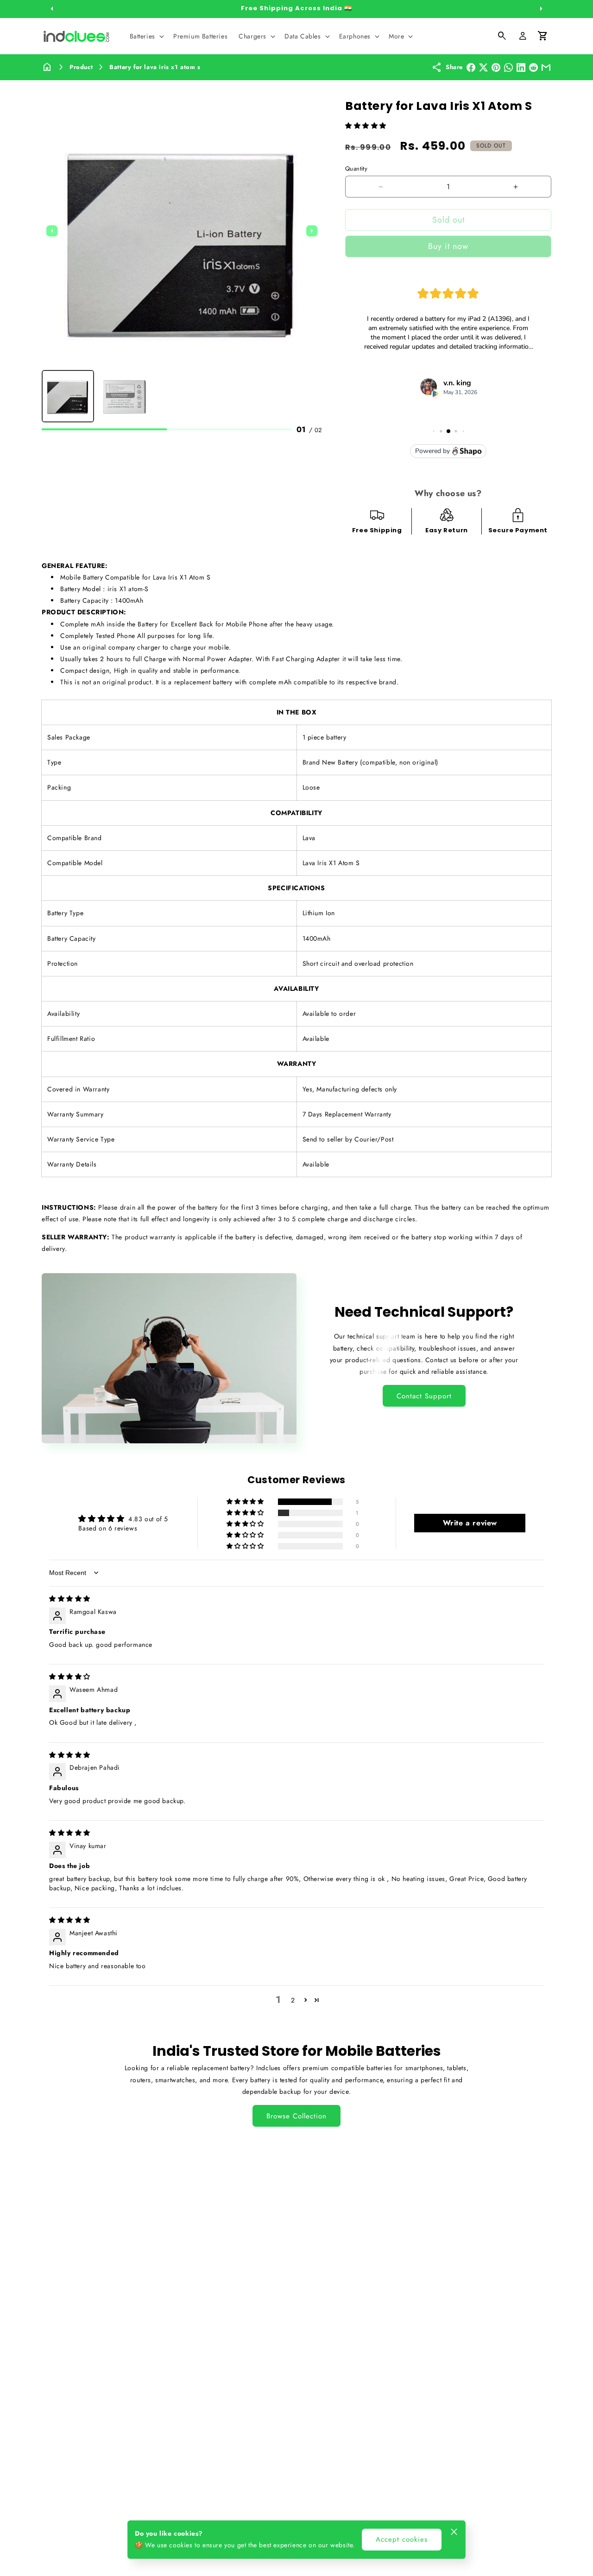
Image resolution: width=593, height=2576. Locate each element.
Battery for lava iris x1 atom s (155, 67)
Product (81, 67)
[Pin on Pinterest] (496, 67)
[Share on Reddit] (533, 67)
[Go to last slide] (52, 231)
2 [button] (293, 2000)
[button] (146, 36)
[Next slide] (312, 231)
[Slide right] (541, 9)
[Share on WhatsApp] (508, 67)
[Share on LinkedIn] (521, 67)
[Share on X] (483, 67)
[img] (70, 1599)
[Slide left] (52, 9)
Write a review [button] (470, 1523)
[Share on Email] (546, 67)
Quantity (356, 169)
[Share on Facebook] (471, 67)
